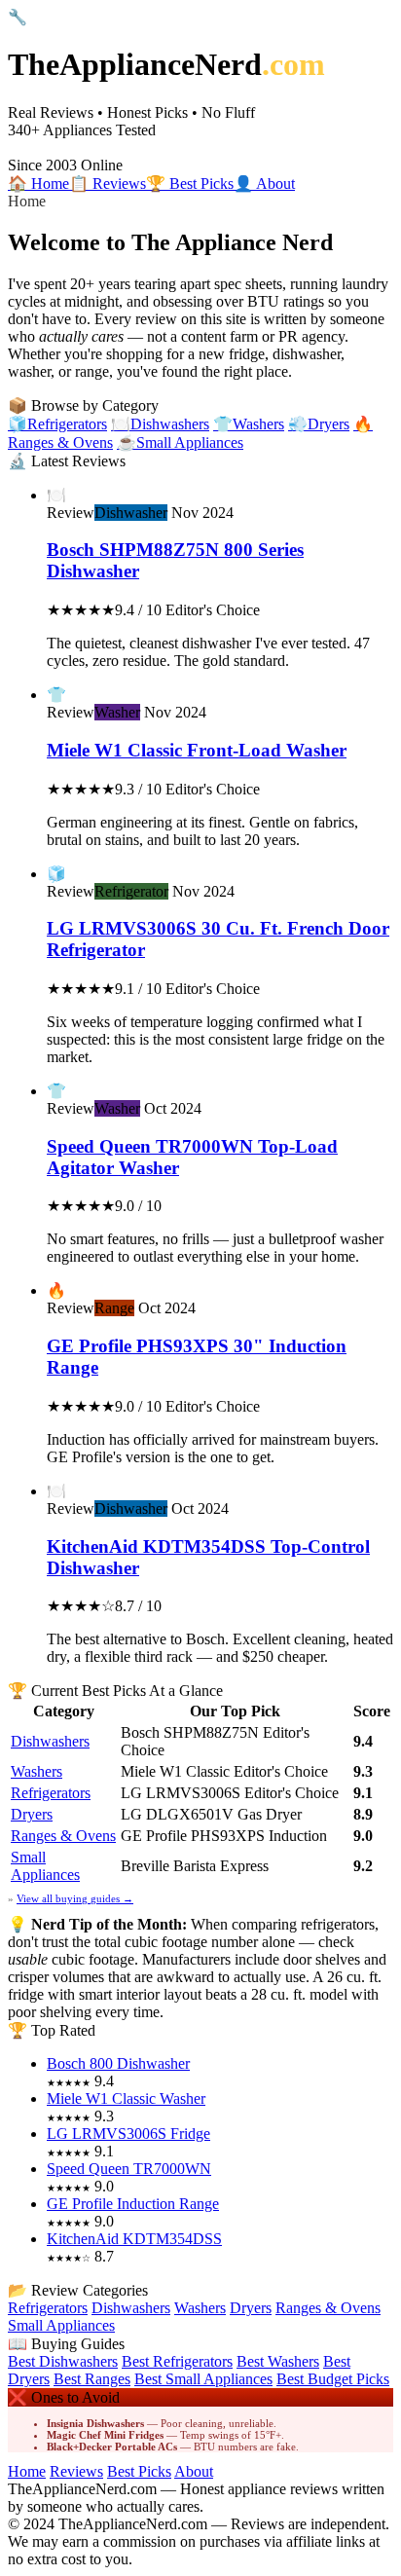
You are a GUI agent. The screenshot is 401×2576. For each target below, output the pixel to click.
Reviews (76, 2471)
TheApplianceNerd (166, 64)
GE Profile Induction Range (133, 2204)
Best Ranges (92, 2379)
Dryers (32, 1814)
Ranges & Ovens (63, 1836)
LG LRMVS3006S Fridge (128, 2134)
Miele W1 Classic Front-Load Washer (197, 750)
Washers (36, 1771)
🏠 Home (38, 184)
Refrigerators (51, 1793)
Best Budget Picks (333, 2379)
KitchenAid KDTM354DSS (134, 2239)
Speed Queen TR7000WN (129, 2169)
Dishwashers (50, 1741)
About (194, 2471)
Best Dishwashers (63, 2361)
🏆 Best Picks (190, 184)
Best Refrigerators (177, 2361)
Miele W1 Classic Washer (126, 2098)
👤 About (264, 184)
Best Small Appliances (203, 2379)
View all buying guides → (75, 1898)
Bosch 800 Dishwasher (118, 2063)
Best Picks (139, 2471)
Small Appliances (45, 1866)
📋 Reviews (108, 184)
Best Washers (278, 2361)
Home (27, 2471)
